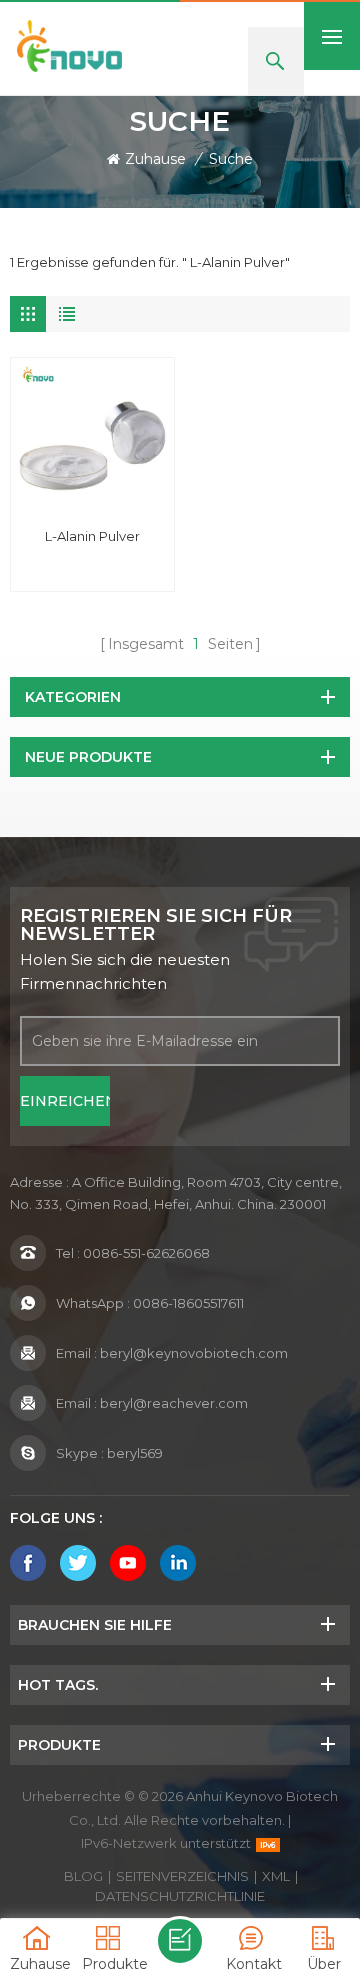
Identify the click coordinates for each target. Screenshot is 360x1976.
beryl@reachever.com (174, 1403)
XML (276, 1876)
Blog (83, 1876)
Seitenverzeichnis (182, 1876)
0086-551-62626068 (146, 1253)
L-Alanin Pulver (92, 536)
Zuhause (155, 159)
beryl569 (135, 1453)
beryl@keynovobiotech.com (194, 1353)
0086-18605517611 (188, 1303)
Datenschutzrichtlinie (180, 1896)
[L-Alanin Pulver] (92, 439)
